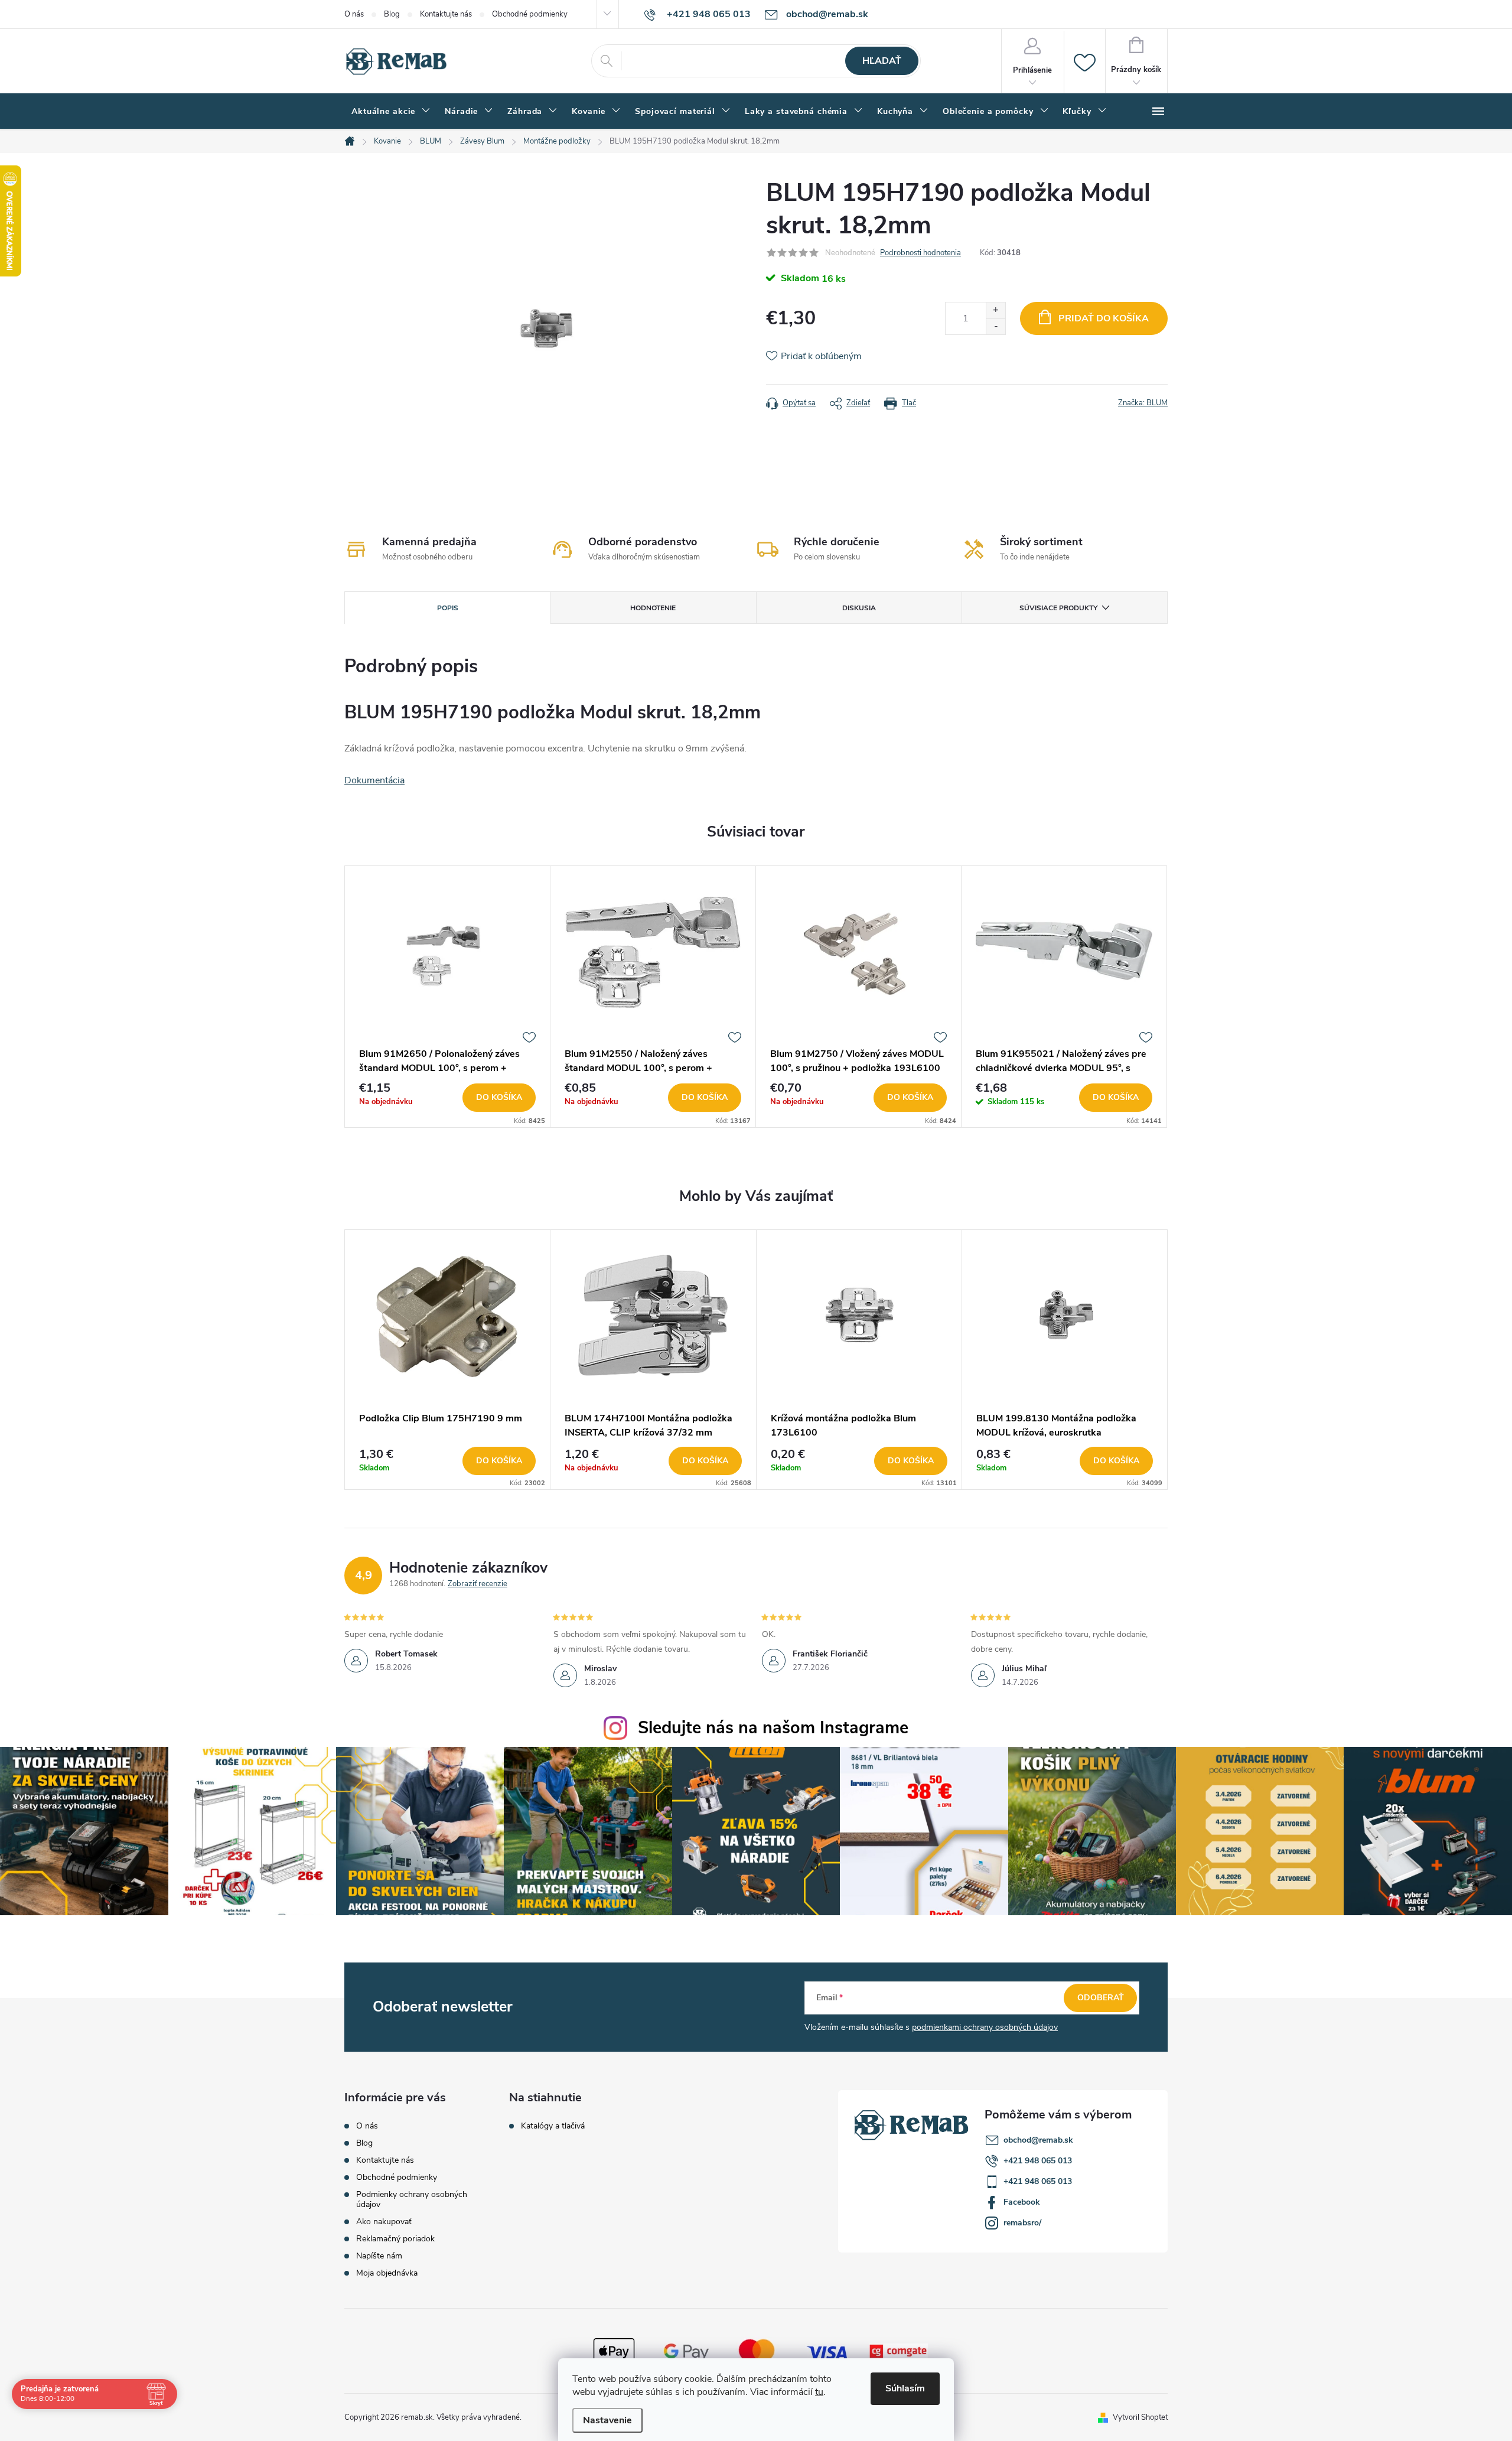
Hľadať (882, 61)
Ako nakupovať (384, 2222)
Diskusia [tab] (859, 608)
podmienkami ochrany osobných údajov (985, 2027)
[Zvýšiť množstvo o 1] (995, 310)
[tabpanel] (448, 997)
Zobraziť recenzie (478, 1584)
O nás (354, 14)
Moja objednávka (387, 2273)
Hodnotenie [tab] (653, 608)
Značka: (1143, 403)
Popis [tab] (448, 608)
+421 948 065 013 (1038, 2161)
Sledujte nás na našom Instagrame (773, 1728)
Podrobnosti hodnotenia (920, 253)
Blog (392, 14)
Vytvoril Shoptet (1140, 2417)
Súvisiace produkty (1058, 608)
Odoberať (1101, 1998)
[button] (447, 1461)
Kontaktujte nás (446, 14)
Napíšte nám (379, 2256)
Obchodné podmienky (530, 14)
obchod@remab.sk (1038, 2140)
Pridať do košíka (1104, 318)
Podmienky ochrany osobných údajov (412, 2199)
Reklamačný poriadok (395, 2239)
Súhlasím (905, 2388)
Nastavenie (607, 2420)
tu (819, 2392)
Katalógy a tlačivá (553, 2126)
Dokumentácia (374, 780)
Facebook (1022, 2202)
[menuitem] (391, 112)
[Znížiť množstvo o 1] (995, 326)
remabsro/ (1022, 2223)
